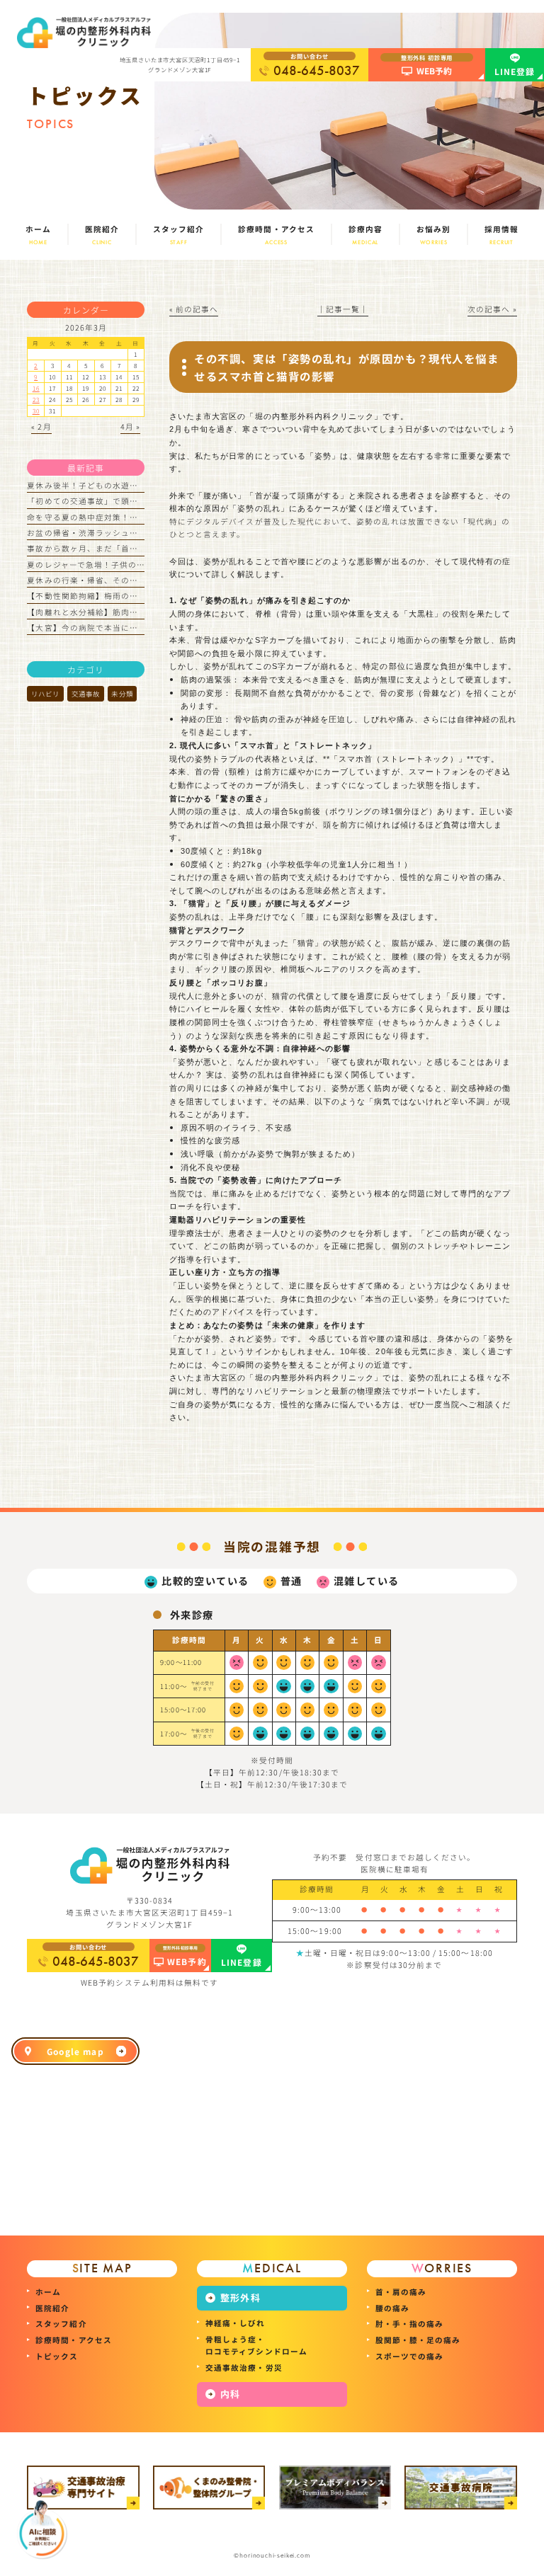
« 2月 (41, 427)
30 (36, 411)
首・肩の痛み (401, 2292)
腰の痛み (392, 2308)
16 (36, 388)
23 (36, 399)
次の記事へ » (492, 309)
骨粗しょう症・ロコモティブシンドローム (256, 2345)
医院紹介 (52, 2308)
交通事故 (86, 694)
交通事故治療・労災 (244, 2368)
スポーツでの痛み (410, 2356)
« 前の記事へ (194, 309)
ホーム (48, 2292)
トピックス (57, 2356)
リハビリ (45, 694)
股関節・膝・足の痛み (418, 2340)
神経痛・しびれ (235, 2323)
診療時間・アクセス (74, 2340)
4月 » (130, 427)
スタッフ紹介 (61, 2324)
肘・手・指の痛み (410, 2324)
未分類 (122, 694)
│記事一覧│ (343, 309)
